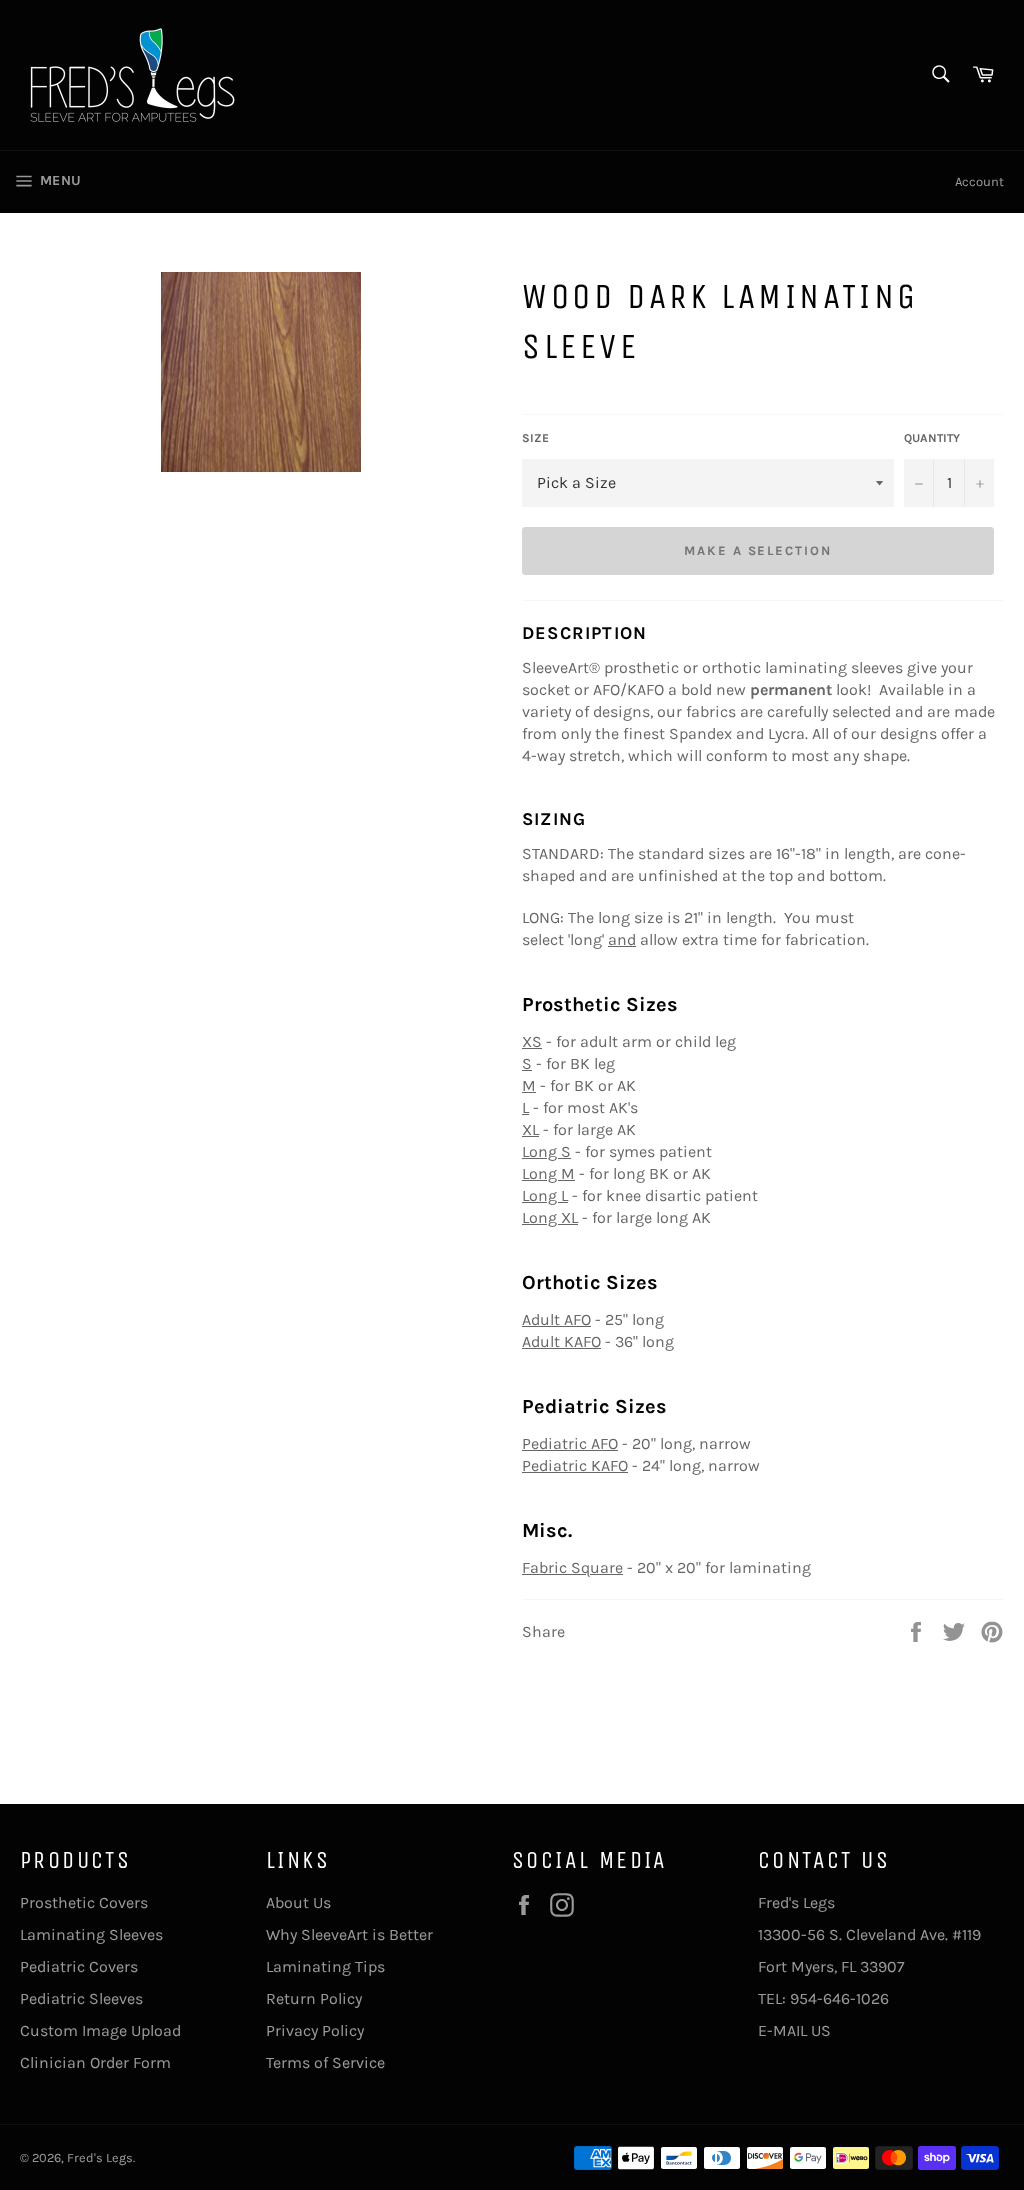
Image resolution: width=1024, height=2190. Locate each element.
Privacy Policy (315, 2030)
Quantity (932, 438)
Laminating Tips (325, 1966)
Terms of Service (325, 2062)
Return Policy (314, 1998)
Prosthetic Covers (84, 1902)
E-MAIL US (794, 2030)
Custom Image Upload (100, 2030)
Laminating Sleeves (91, 1934)
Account (979, 181)
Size (535, 438)
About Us (298, 1902)
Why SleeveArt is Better (349, 1934)
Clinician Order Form (95, 2062)
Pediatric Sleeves (81, 1998)
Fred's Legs (100, 2157)
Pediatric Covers (79, 1966)
